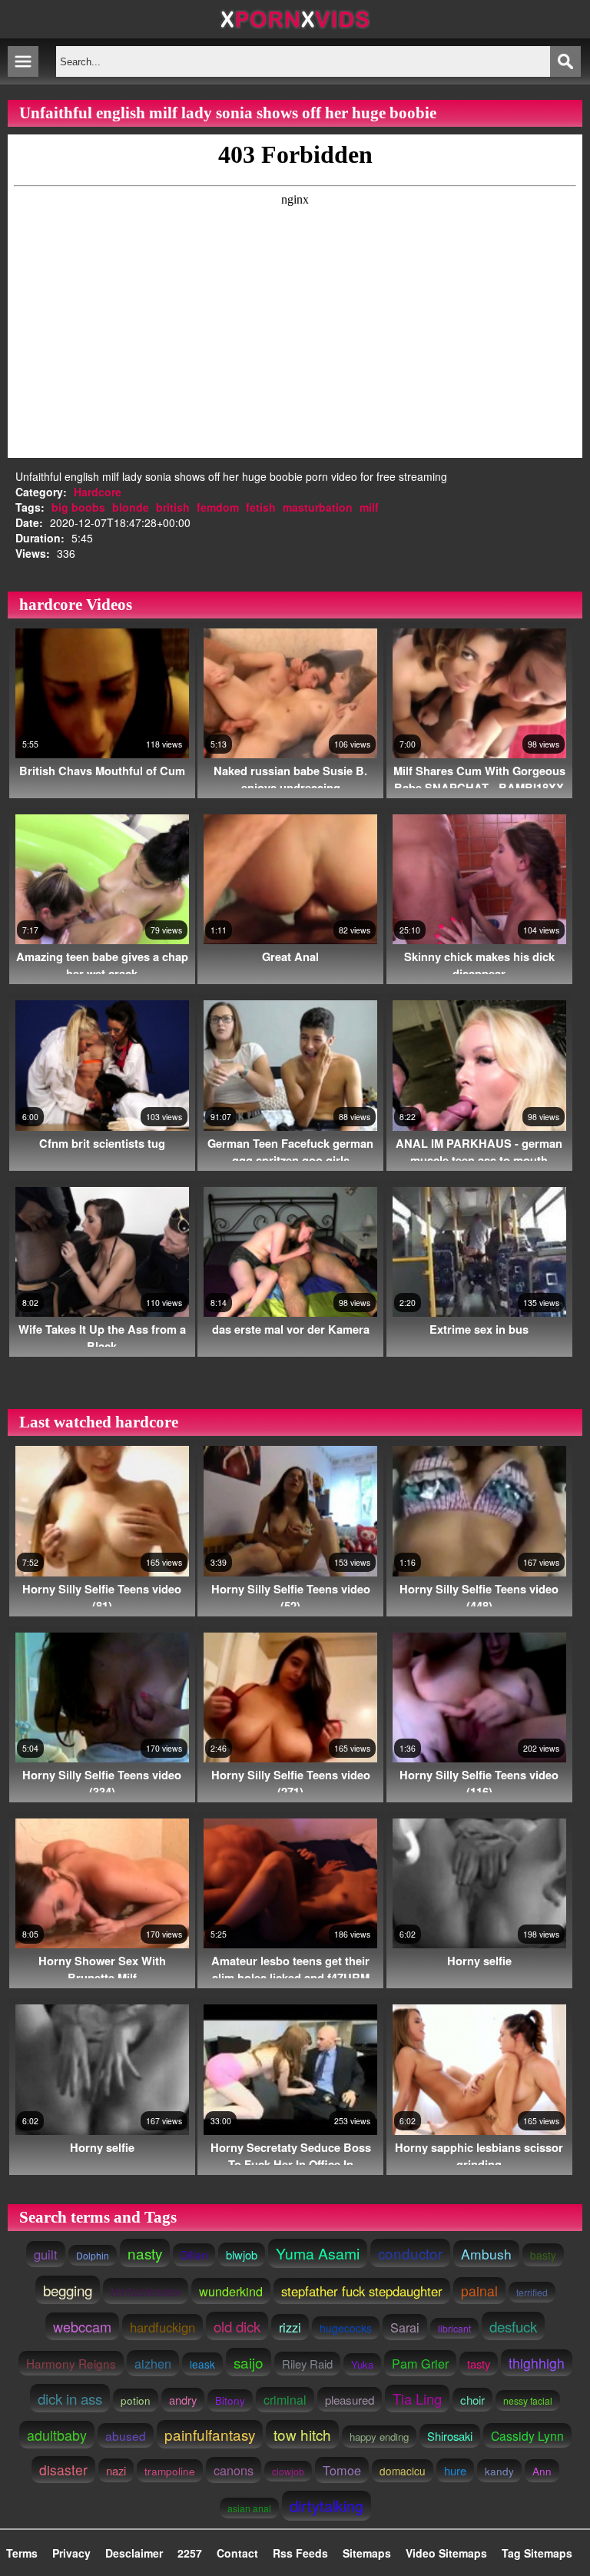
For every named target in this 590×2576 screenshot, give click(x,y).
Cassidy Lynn (527, 2435)
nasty (145, 2253)
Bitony (230, 2400)
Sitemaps (367, 2553)
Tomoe (342, 2470)
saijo (249, 2362)
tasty (479, 2364)
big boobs (78, 507)
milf (369, 507)
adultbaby (57, 2435)
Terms (22, 2553)
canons (234, 2470)
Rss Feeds (300, 2553)
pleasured (350, 2399)
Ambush (486, 2254)
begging (68, 2290)
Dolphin (93, 2255)
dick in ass (70, 2398)
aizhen (153, 2363)
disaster (63, 2470)
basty (543, 2255)
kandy (499, 2471)
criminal (285, 2400)
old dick (237, 2326)
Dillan (194, 2255)
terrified (532, 2292)
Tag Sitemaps (537, 2553)
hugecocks (346, 2328)
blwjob (242, 2254)
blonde (131, 507)
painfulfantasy (210, 2434)
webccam (82, 2326)
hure (455, 2470)
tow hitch (302, 2434)
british (173, 507)
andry (183, 2400)
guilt (46, 2254)
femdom (218, 507)
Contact (237, 2553)
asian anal (249, 2508)
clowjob (288, 2471)
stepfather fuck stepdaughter (362, 2291)
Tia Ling (417, 2399)
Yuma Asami (318, 2253)
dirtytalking (326, 2506)
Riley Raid (307, 2364)
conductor (410, 2253)
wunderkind (231, 2291)
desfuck (513, 2326)
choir (472, 2400)
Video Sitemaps (446, 2553)
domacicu (403, 2471)
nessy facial (528, 2400)
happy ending (379, 2437)
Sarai (405, 2327)
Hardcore (98, 492)
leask (202, 2364)
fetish (261, 507)
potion (136, 2400)
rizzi (290, 2327)
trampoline (170, 2471)
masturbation (318, 507)
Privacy (71, 2553)
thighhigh (537, 2363)
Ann (542, 2471)
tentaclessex (146, 2291)
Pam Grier (420, 2363)
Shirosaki (450, 2436)
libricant (454, 2328)
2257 (190, 2553)
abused (126, 2435)
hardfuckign (162, 2327)
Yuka (362, 2364)
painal (479, 2291)
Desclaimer (134, 2553)
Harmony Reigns (71, 2363)
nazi (116, 2470)
